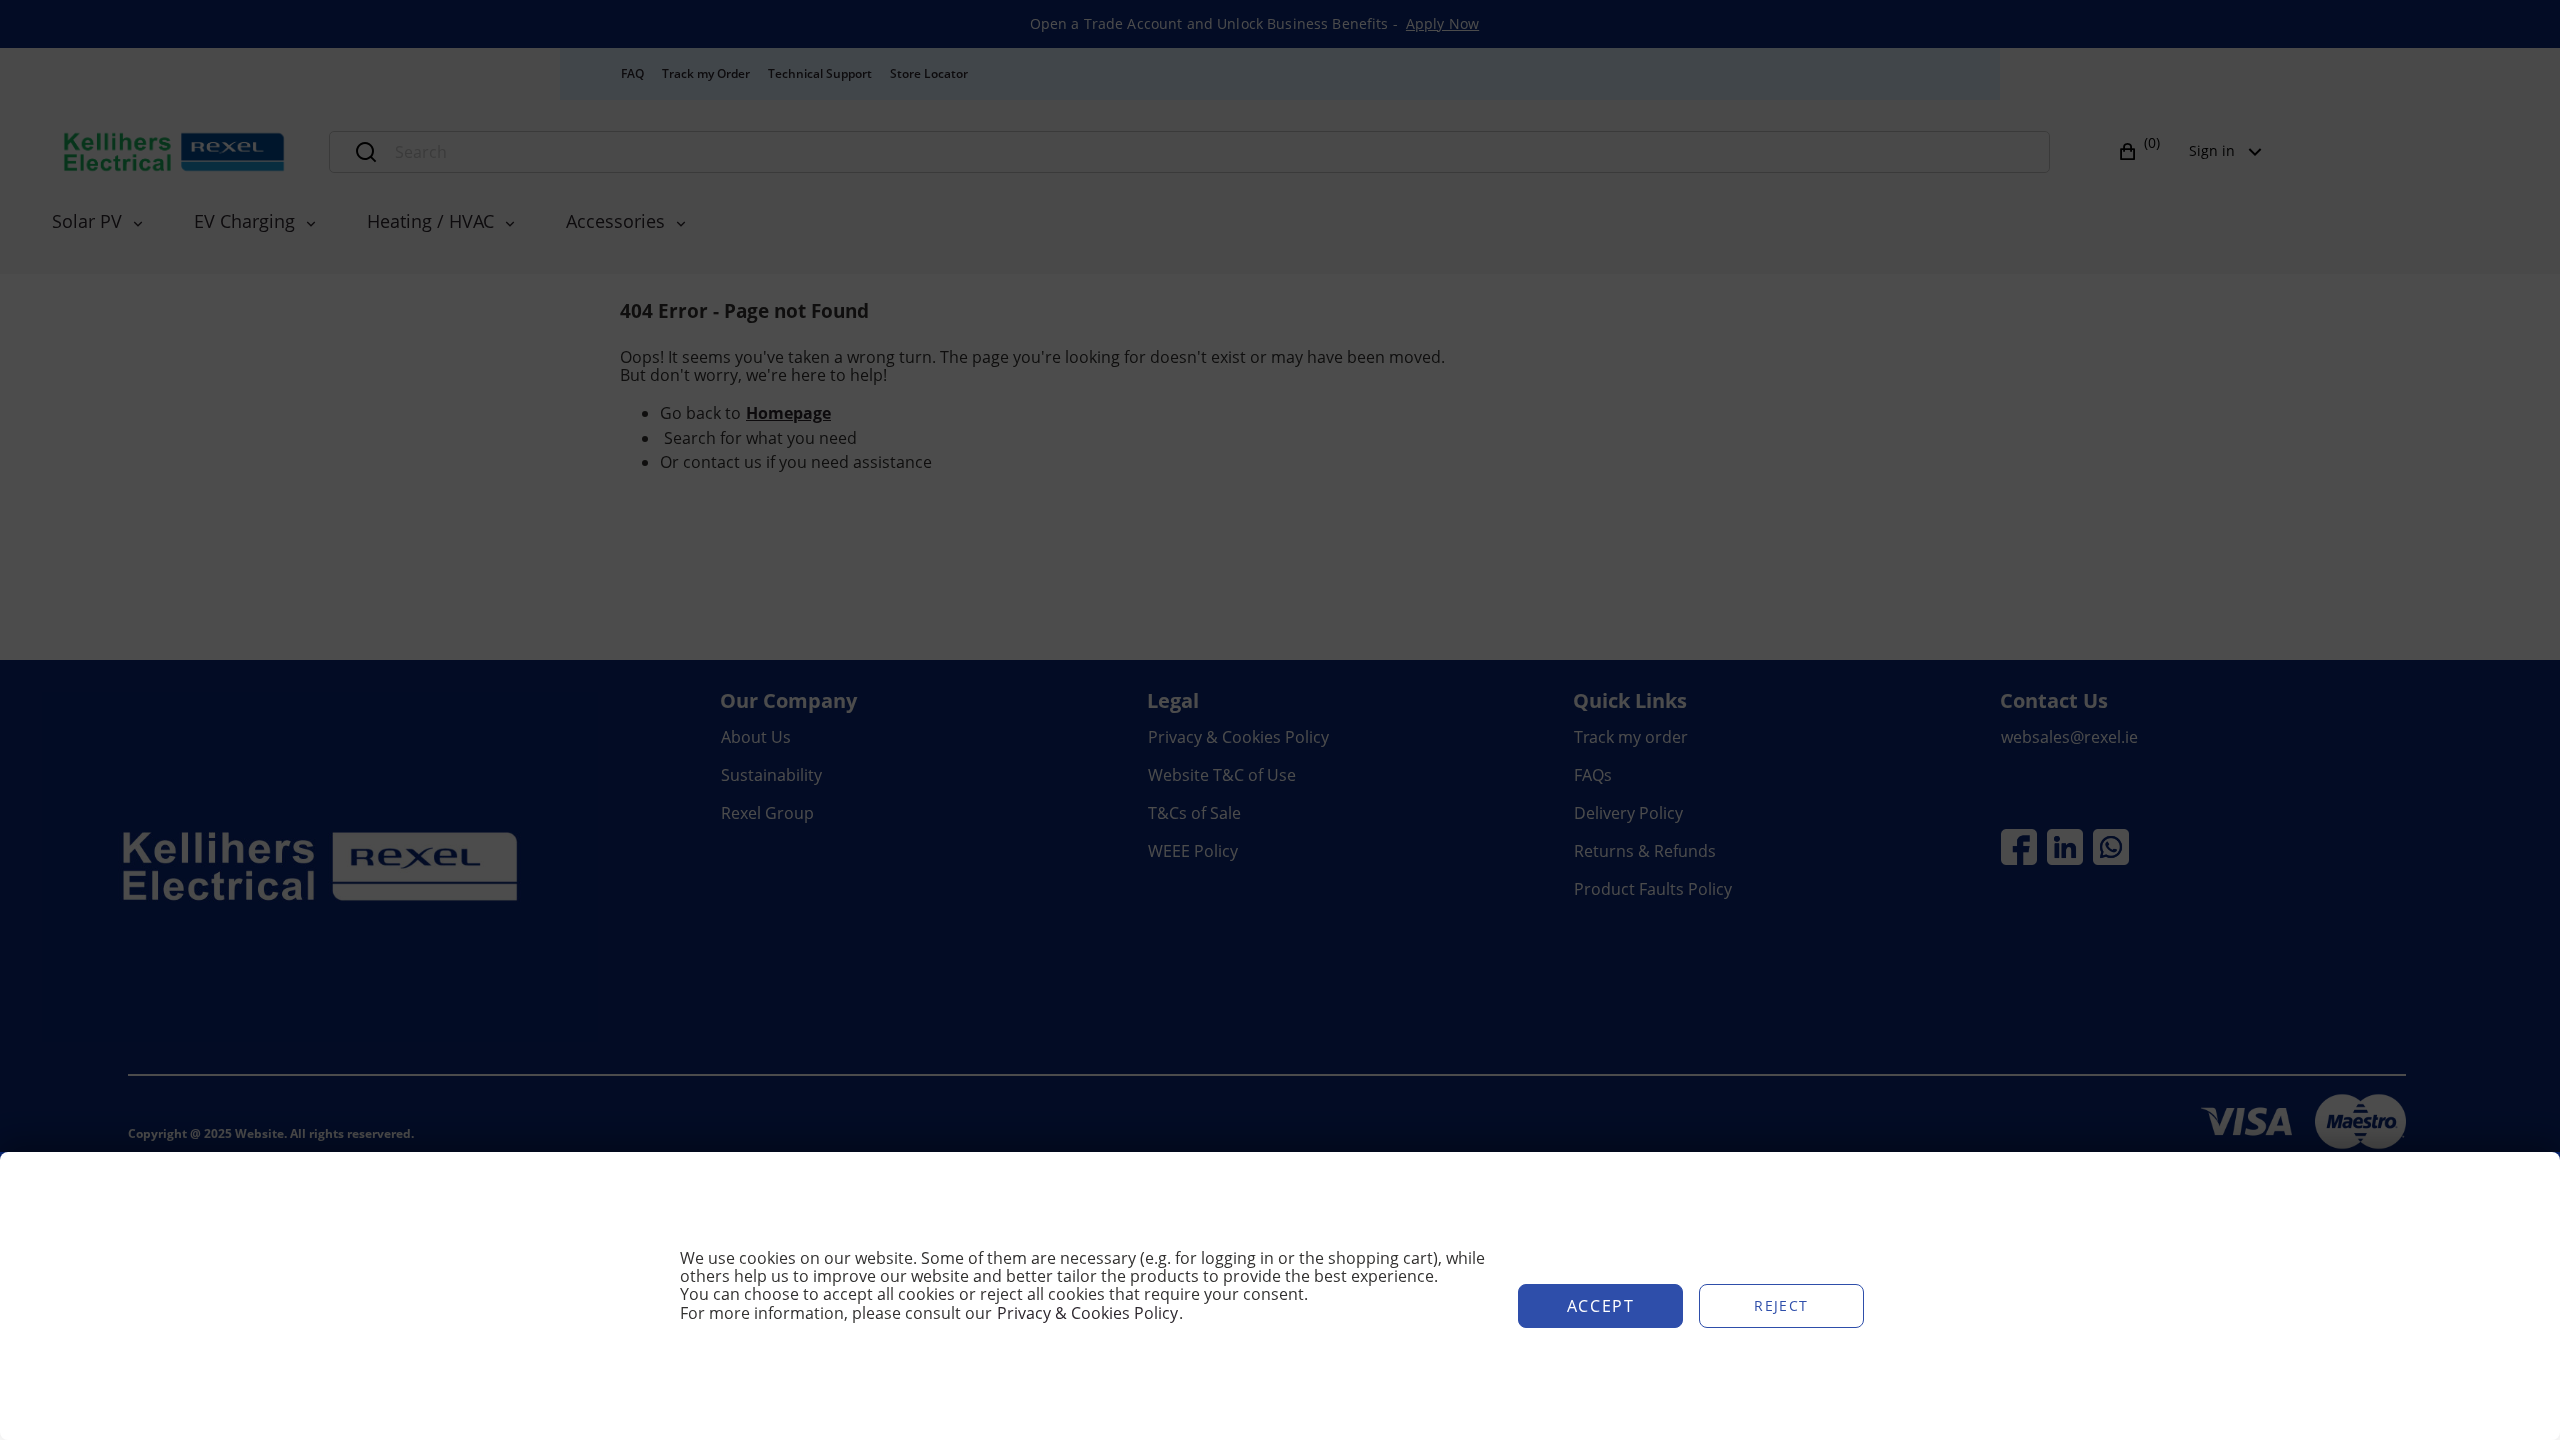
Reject (1781, 1305)
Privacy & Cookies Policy (1087, 1313)
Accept (1601, 1306)
